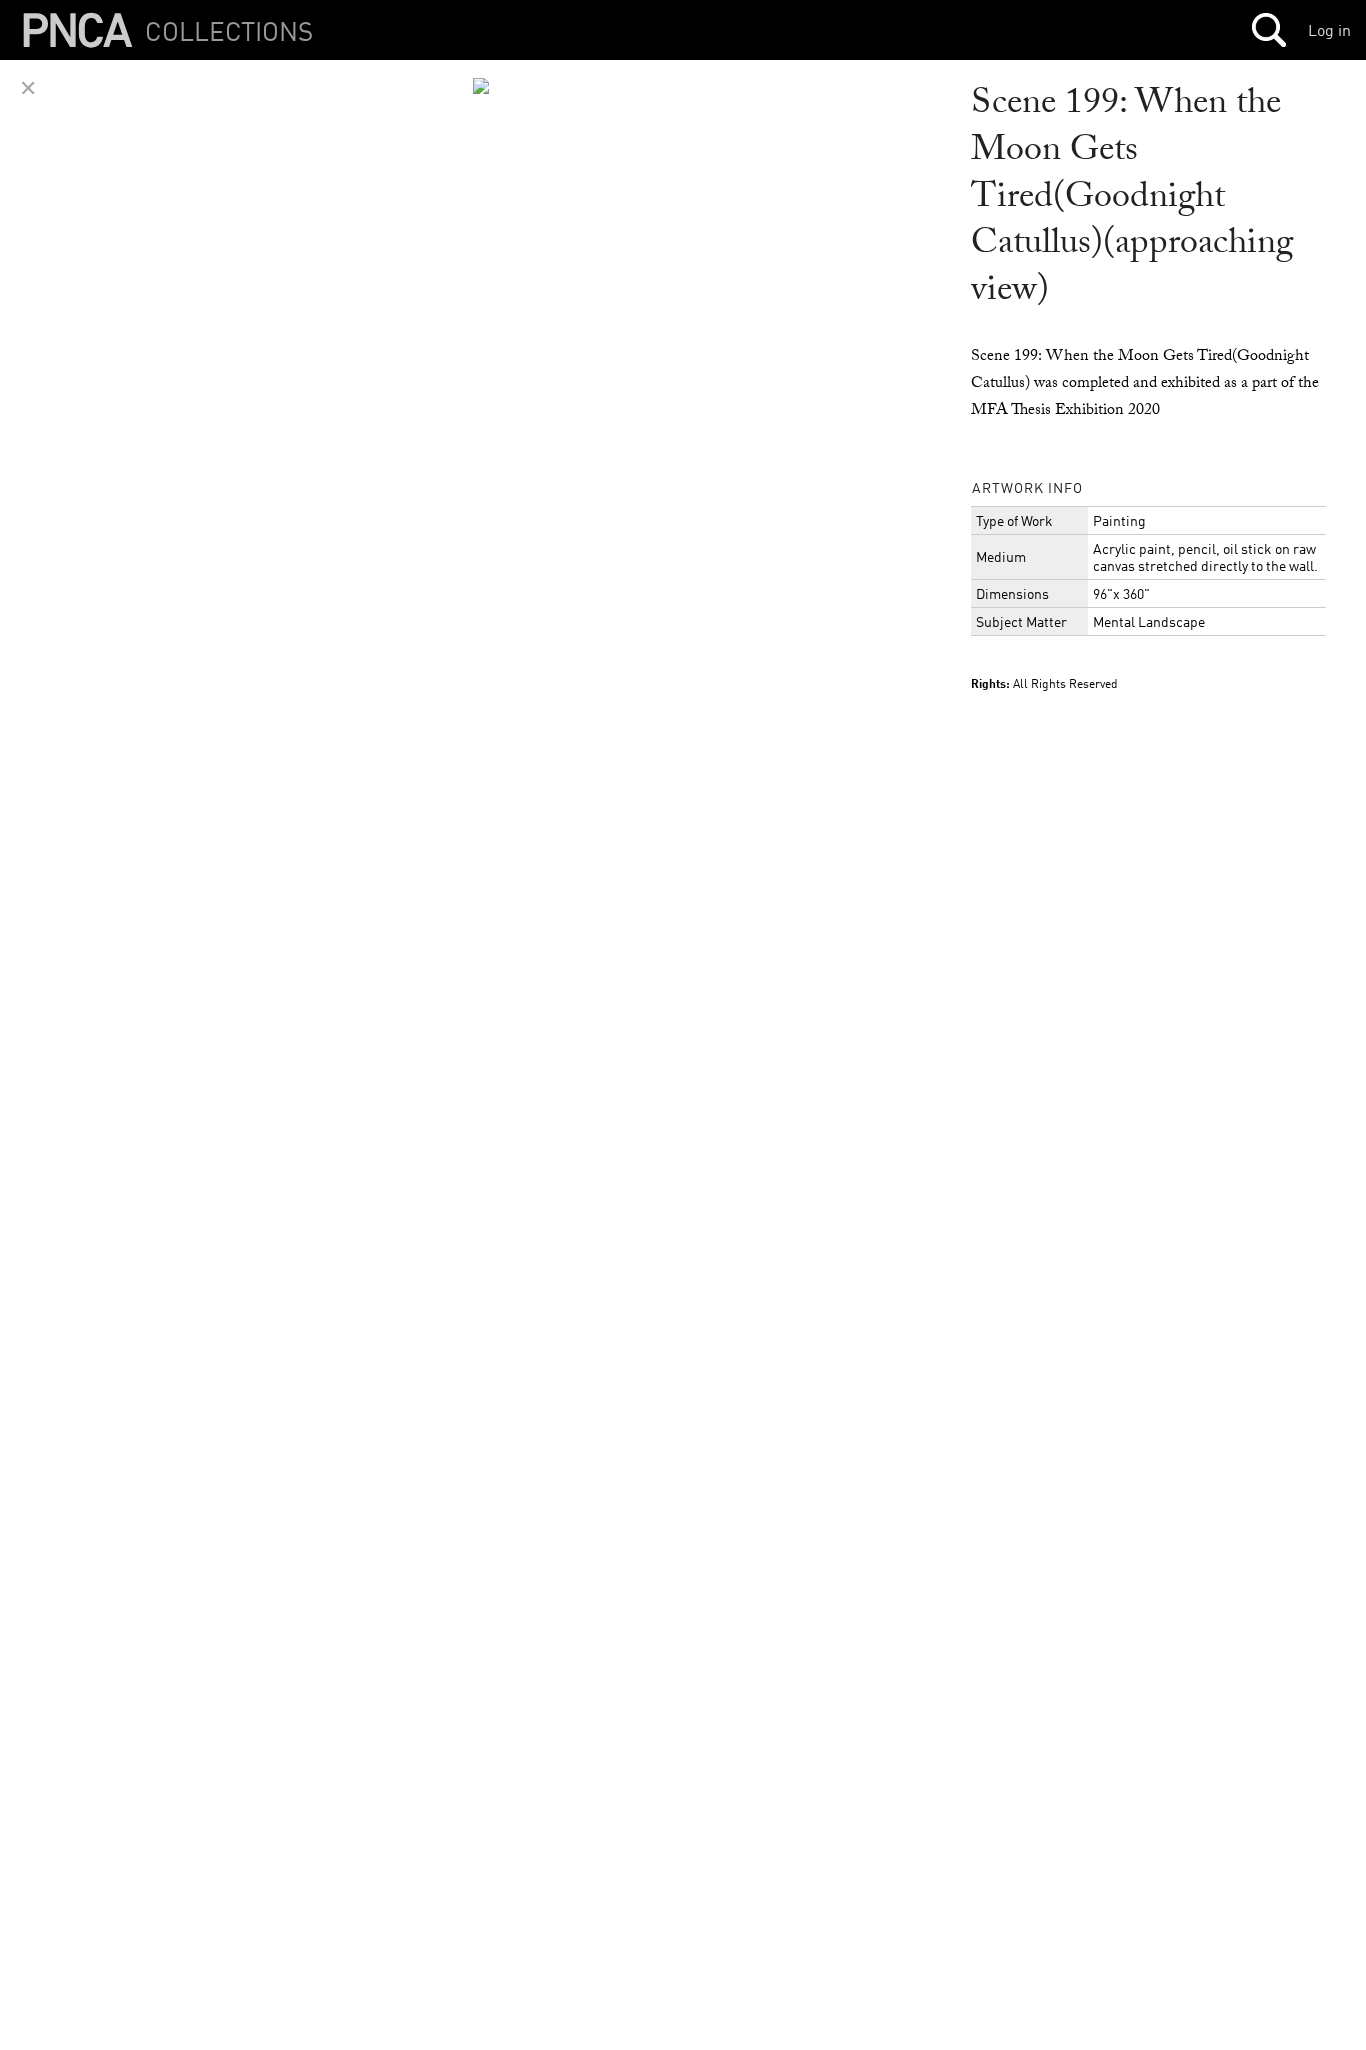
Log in (1329, 30)
